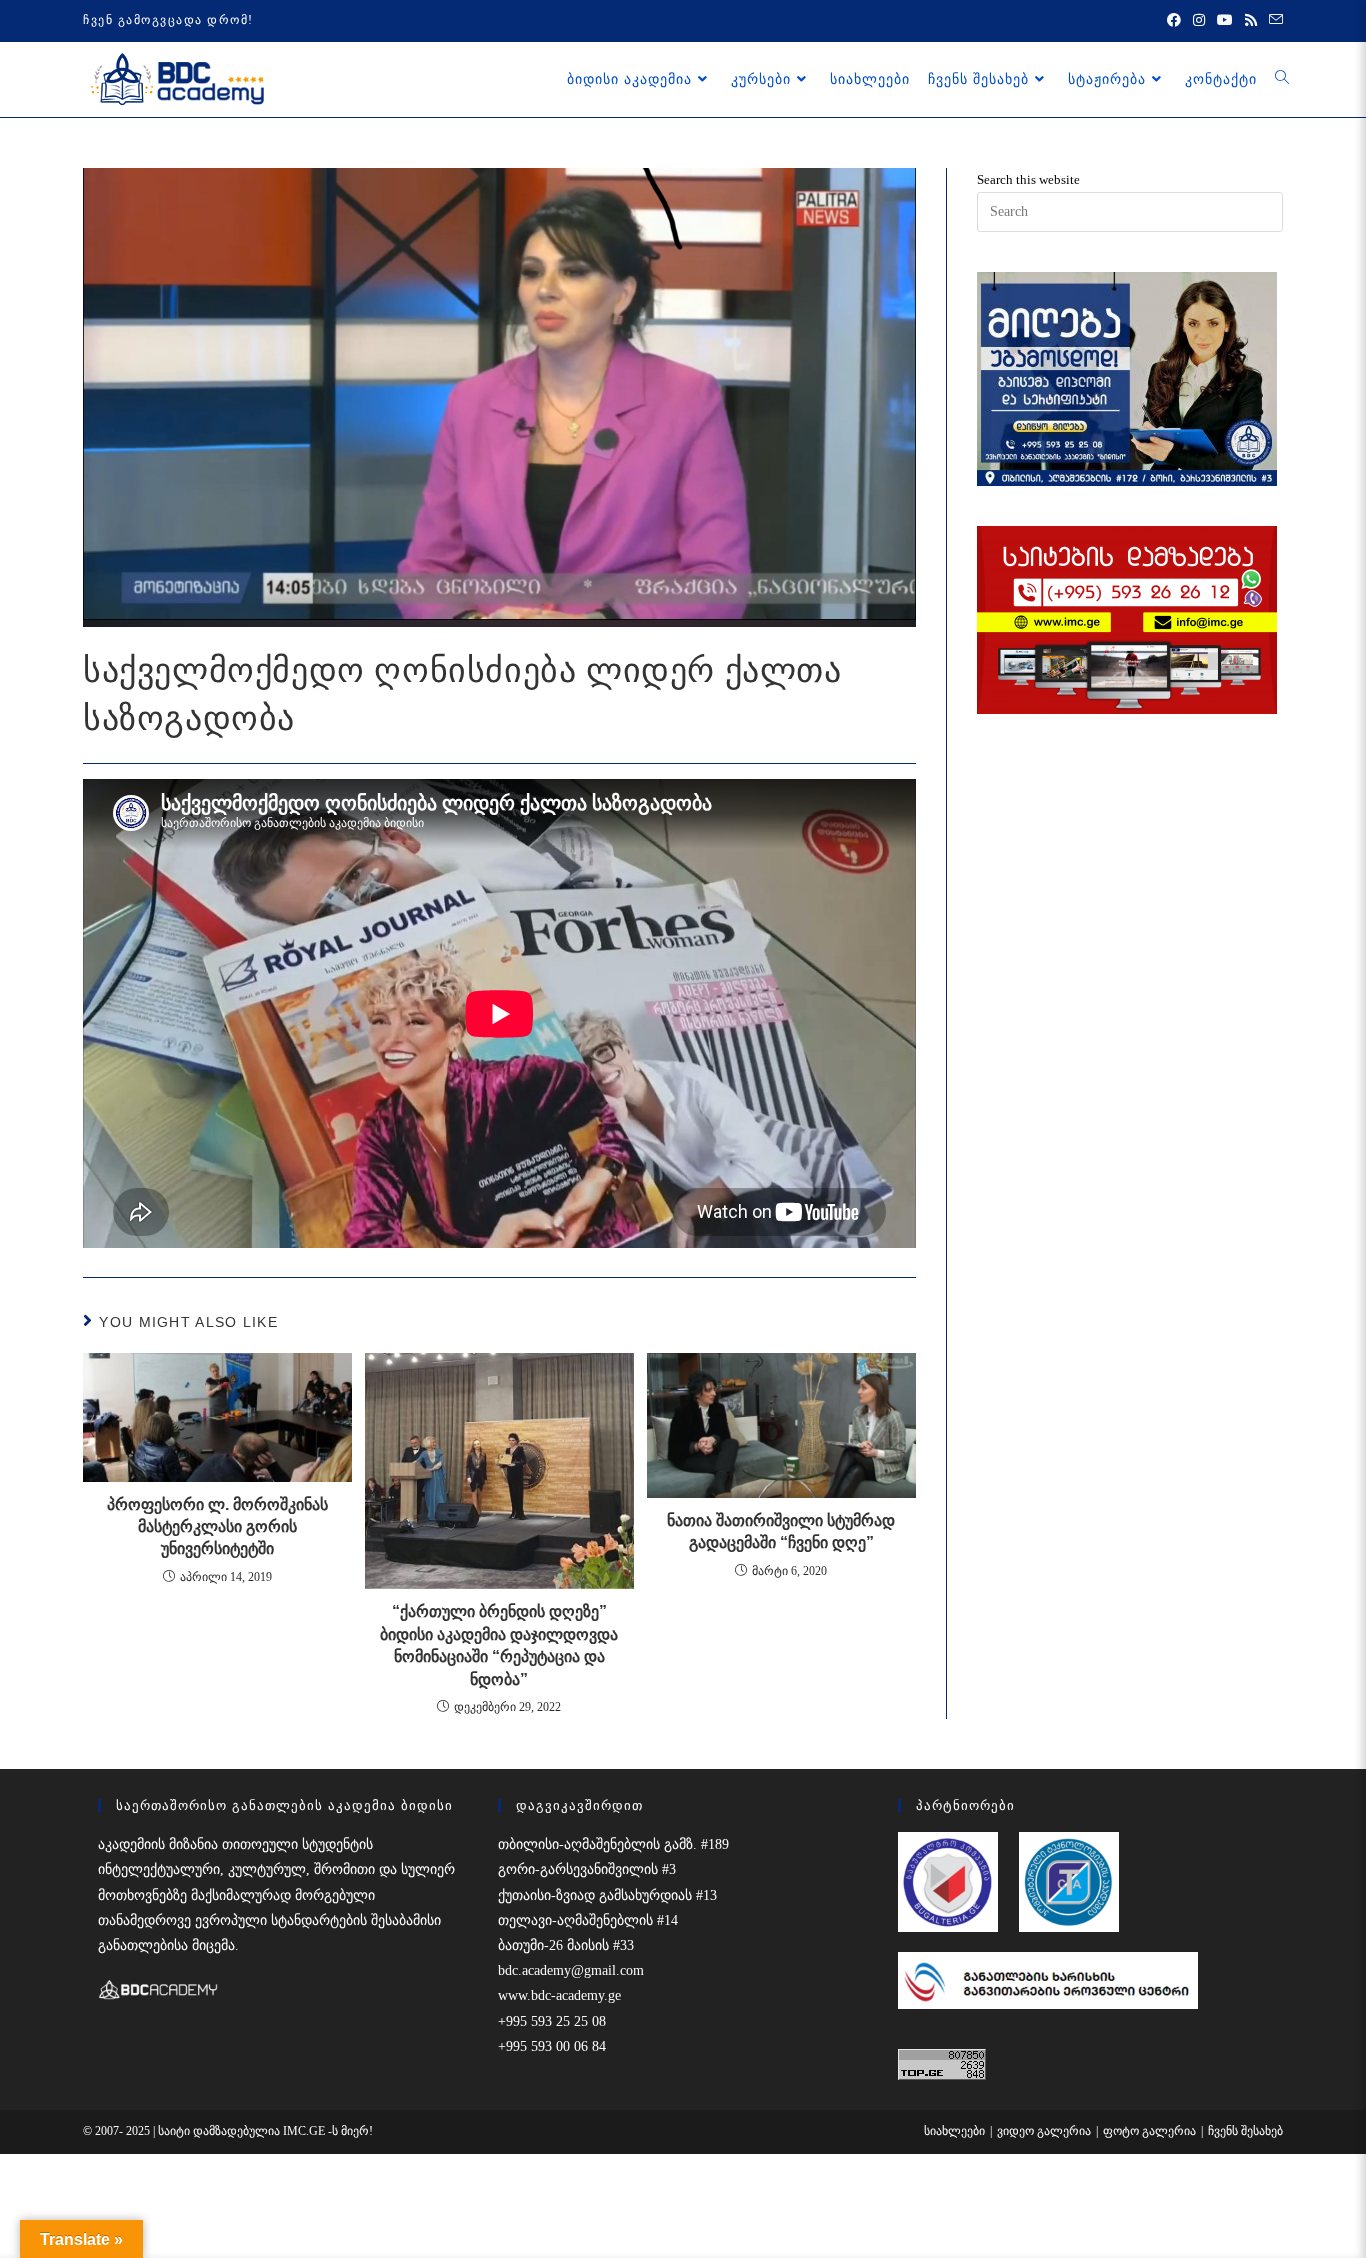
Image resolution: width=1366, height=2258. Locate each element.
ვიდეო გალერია (1044, 2131)
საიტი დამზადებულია (220, 2131)
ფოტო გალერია (1149, 2131)
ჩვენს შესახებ (1245, 2131)
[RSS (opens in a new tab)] (1251, 21)
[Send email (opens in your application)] (1273, 21)
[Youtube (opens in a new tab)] (1225, 21)
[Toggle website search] (1282, 79)
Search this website (1028, 179)
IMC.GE (305, 2131)
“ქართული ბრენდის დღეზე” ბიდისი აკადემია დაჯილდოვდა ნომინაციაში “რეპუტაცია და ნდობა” (499, 1645)
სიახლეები (954, 2131)
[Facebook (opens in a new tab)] (1174, 21)
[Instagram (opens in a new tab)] (1199, 21)
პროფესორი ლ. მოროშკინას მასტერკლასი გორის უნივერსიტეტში (217, 1527)
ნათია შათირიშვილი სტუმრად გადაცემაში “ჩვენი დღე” (781, 1531)
